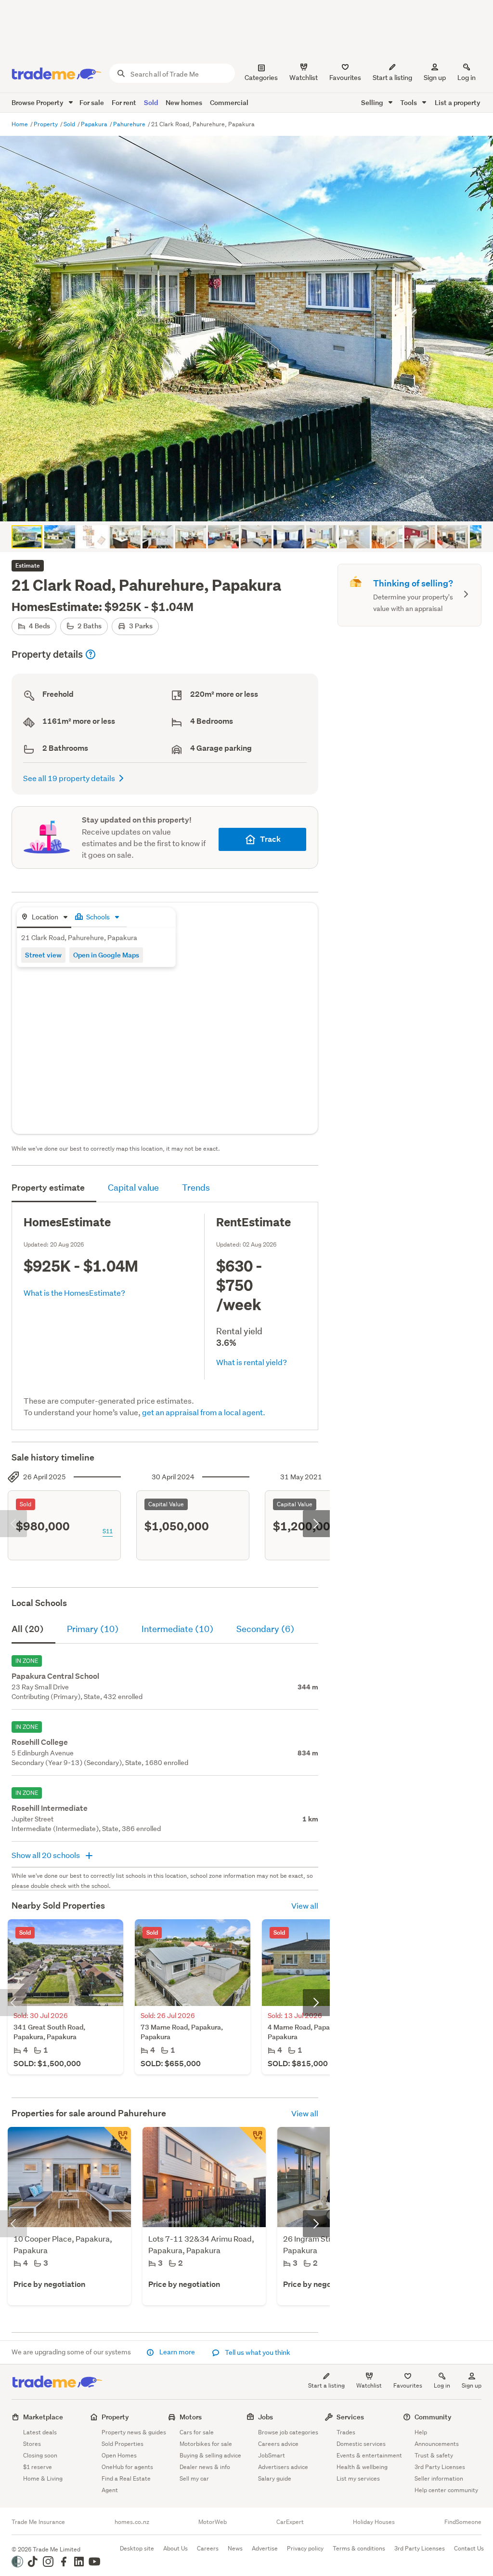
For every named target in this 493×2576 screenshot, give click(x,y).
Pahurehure (130, 124)
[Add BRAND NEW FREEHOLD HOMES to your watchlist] (252, 2140)
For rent (124, 102)
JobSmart (272, 2455)
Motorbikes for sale (206, 2444)
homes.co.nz (132, 2522)
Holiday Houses (374, 2522)
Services (350, 2417)
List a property (458, 102)
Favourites (408, 2385)
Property (46, 124)
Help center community (446, 2490)
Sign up (435, 78)
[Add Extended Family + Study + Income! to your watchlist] (117, 2140)
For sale (92, 102)
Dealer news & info (205, 2467)
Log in (467, 78)
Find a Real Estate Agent (126, 2484)
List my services (358, 2478)
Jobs (266, 2417)
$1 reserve (38, 2467)
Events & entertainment (369, 2455)
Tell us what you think (257, 2352)
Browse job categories (288, 2432)
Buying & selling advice (210, 2455)
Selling (373, 102)
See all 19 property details (69, 778)
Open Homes (119, 2455)
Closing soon (40, 2455)
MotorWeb (213, 2522)
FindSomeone (463, 2522)
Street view (43, 955)
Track (270, 839)
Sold (151, 102)
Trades (346, 2432)
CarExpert (290, 2522)
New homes (184, 102)
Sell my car (194, 2478)
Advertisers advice (283, 2467)
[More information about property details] (91, 654)
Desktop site (137, 2548)
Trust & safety (434, 2455)
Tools (409, 102)
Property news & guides (134, 2432)
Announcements (437, 2444)
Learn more (177, 2352)
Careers (208, 2548)
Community (433, 2417)
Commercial (229, 102)
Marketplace (43, 2417)
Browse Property (38, 102)
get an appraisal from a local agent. (204, 1412)
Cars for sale (197, 2432)
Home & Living (43, 2478)
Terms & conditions (359, 2548)
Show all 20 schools (46, 1855)
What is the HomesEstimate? (74, 1293)
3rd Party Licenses (440, 2467)
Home (20, 124)
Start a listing (326, 2385)
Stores (32, 2444)
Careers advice (278, 2444)
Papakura (95, 124)
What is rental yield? (252, 1362)
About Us (175, 2548)
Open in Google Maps (106, 955)
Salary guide (275, 2478)
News (235, 2548)
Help (421, 2432)
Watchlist (369, 2385)
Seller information (439, 2478)
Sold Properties (123, 2444)
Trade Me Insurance (38, 2522)
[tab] (44, 918)
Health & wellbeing (362, 2467)
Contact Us (469, 2548)
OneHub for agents (127, 2467)
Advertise (265, 2548)
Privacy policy (305, 2548)
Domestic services (361, 2444)
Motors (191, 2417)
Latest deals (40, 2432)
